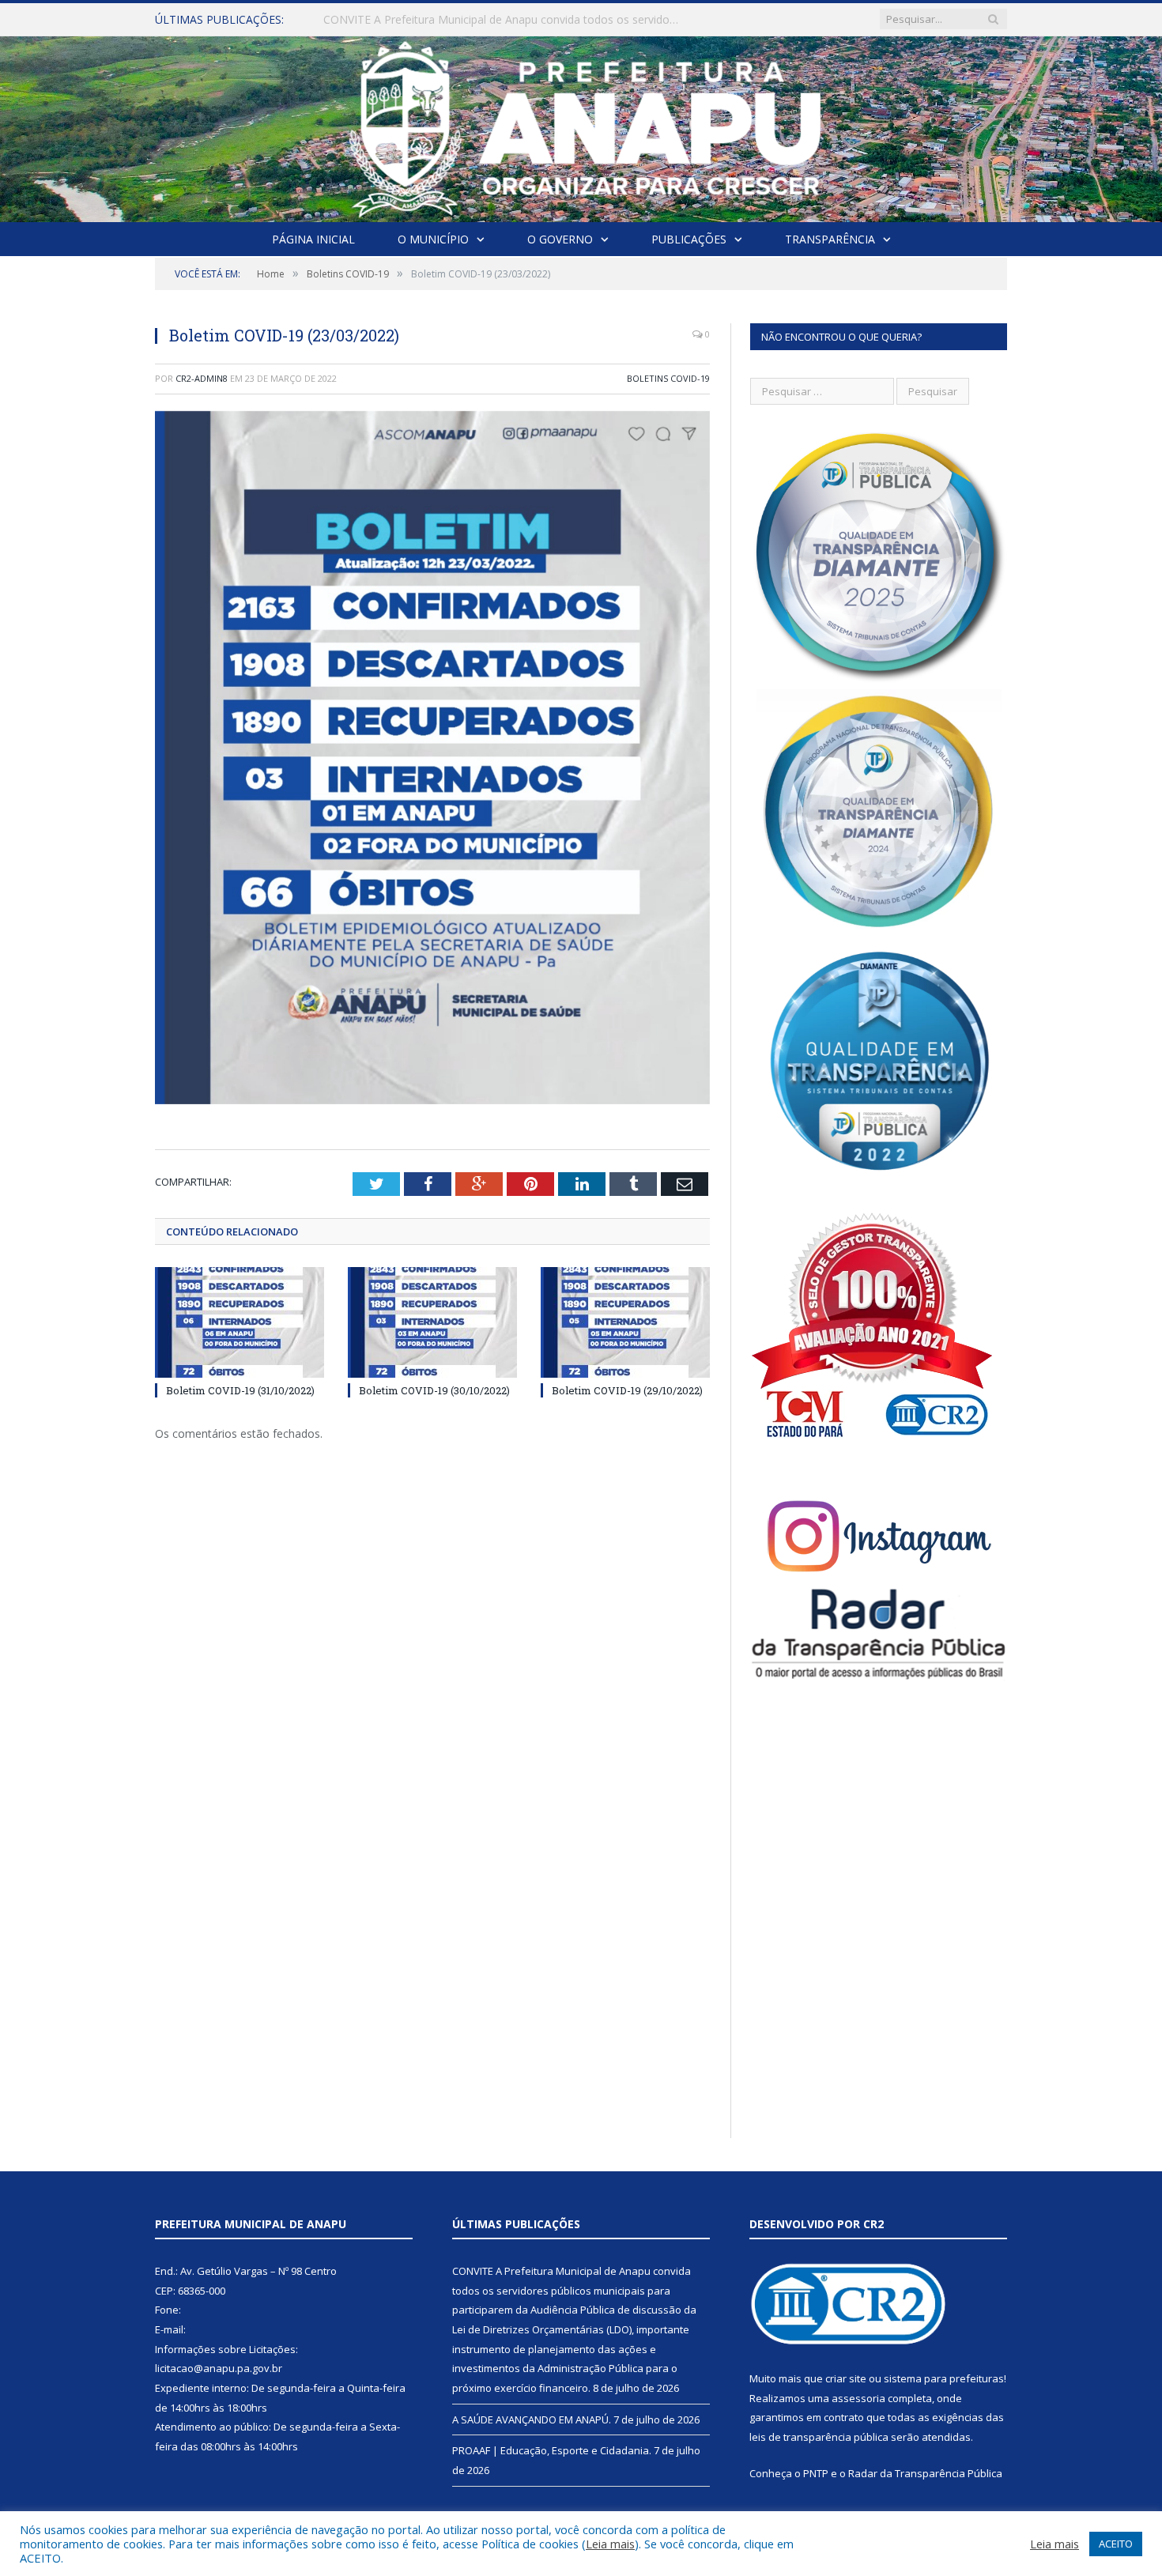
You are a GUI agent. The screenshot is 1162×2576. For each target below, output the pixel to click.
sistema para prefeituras (944, 2378)
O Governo (560, 239)
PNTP (816, 2473)
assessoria (858, 2398)
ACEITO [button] (1116, 2544)
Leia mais (610, 2544)
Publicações (689, 239)
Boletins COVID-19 (668, 378)
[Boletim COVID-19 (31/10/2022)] (240, 1322)
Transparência (830, 239)
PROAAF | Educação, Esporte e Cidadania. (552, 2450)
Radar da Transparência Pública (925, 2473)
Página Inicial (313, 239)
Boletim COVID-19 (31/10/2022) (240, 1390)
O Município (433, 239)
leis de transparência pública (819, 2437)
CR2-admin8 (202, 378)
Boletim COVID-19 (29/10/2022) (627, 1390)
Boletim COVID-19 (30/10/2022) (434, 1390)
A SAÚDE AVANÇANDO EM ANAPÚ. (415, 20)
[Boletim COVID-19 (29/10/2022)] (625, 1322)
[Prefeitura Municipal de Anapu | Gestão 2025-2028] (581, 125)
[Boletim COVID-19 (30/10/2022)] (432, 1322)
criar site (846, 2378)
